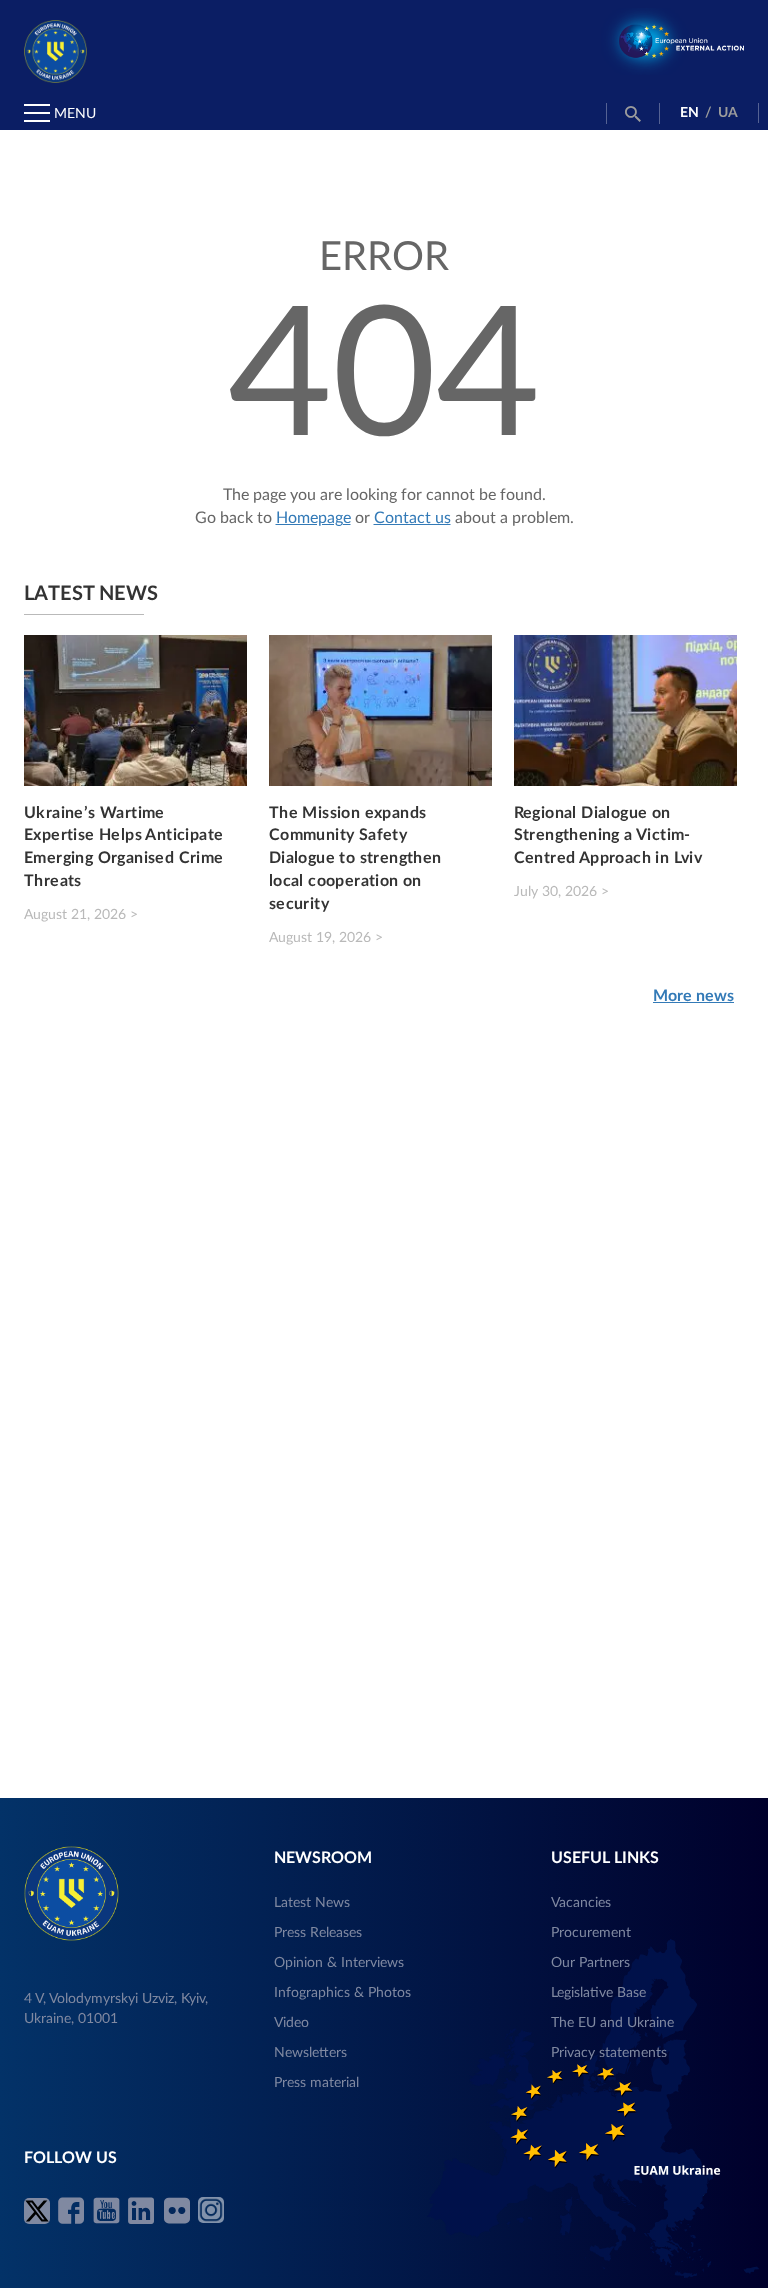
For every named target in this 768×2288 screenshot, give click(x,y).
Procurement (591, 1933)
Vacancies (581, 1903)
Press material (316, 2083)
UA (728, 113)
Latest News (312, 1903)
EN (689, 113)
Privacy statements (609, 2053)
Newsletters (310, 2053)
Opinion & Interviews (339, 1963)
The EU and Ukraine (612, 2023)
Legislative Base (598, 1993)
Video (291, 2023)
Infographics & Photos (342, 1993)
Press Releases (318, 1933)
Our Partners (590, 1963)
